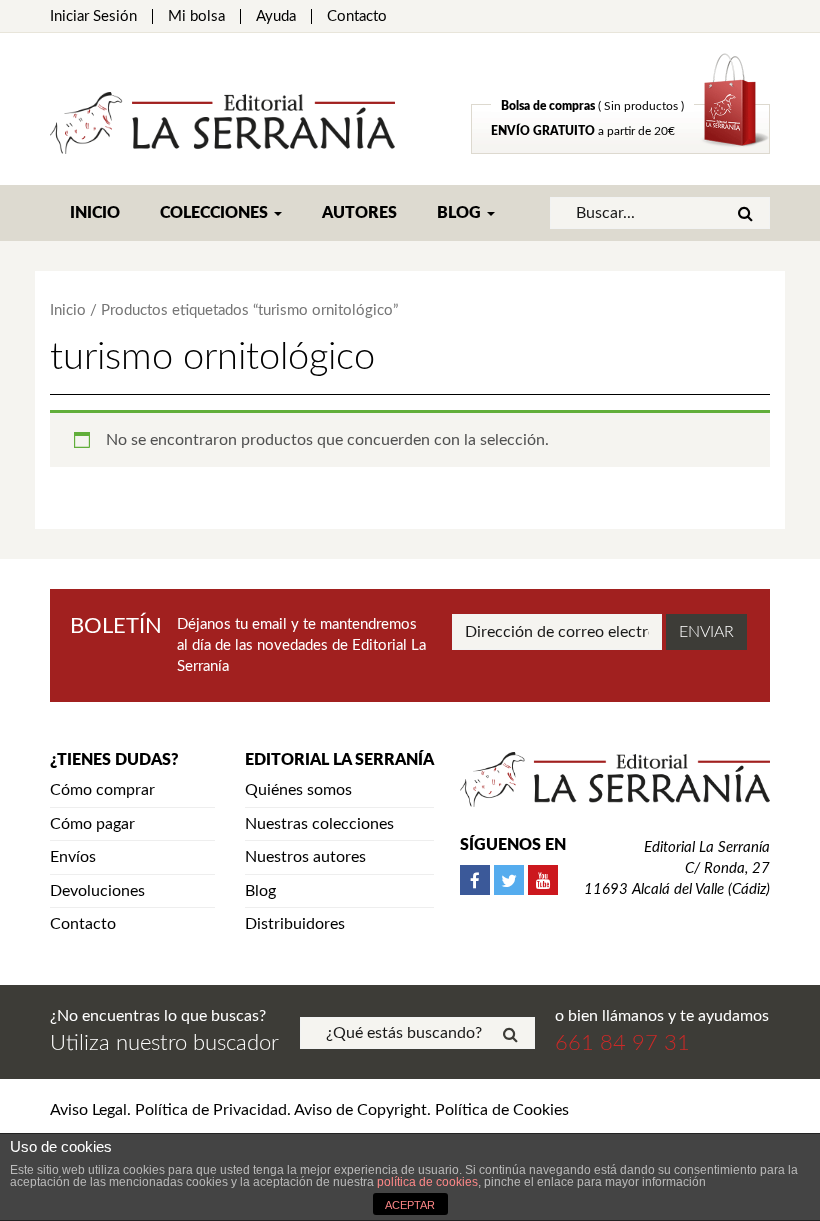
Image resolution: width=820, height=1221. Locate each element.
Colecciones (216, 213)
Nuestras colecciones (319, 824)
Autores (359, 213)
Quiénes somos (298, 790)
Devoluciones (97, 891)
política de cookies (427, 1182)
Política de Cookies (502, 1110)
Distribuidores (295, 924)
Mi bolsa (196, 16)
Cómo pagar (92, 824)
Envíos (73, 857)
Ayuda (276, 16)
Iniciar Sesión (93, 16)
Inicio (95, 213)
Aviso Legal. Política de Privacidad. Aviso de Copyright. (240, 1110)
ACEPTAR (410, 1205)
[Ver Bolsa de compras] (620, 149)
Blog (461, 213)
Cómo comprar (102, 790)
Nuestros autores (305, 857)
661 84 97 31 (622, 1043)
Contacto (357, 16)
